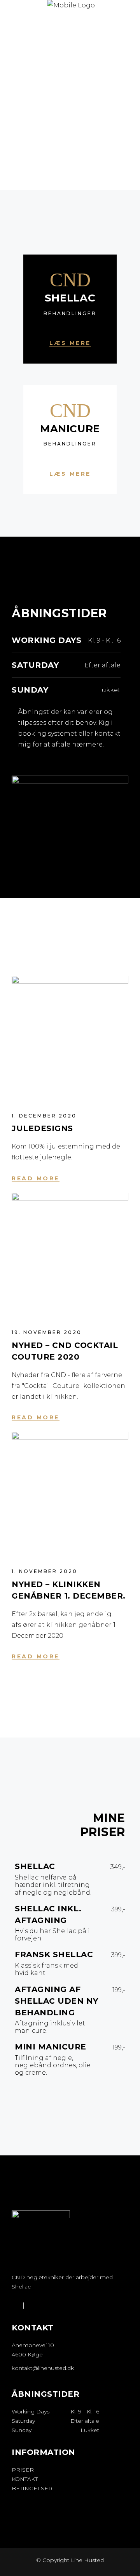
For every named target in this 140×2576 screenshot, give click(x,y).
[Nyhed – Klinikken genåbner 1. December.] (70, 1490)
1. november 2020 (45, 1571)
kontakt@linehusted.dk (43, 2368)
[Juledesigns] (70, 1034)
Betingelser (32, 2488)
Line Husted (87, 2560)
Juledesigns (42, 1128)
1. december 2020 (44, 1116)
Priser (23, 2470)
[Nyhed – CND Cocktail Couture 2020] (70, 1251)
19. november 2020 (47, 1332)
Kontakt (25, 2479)
